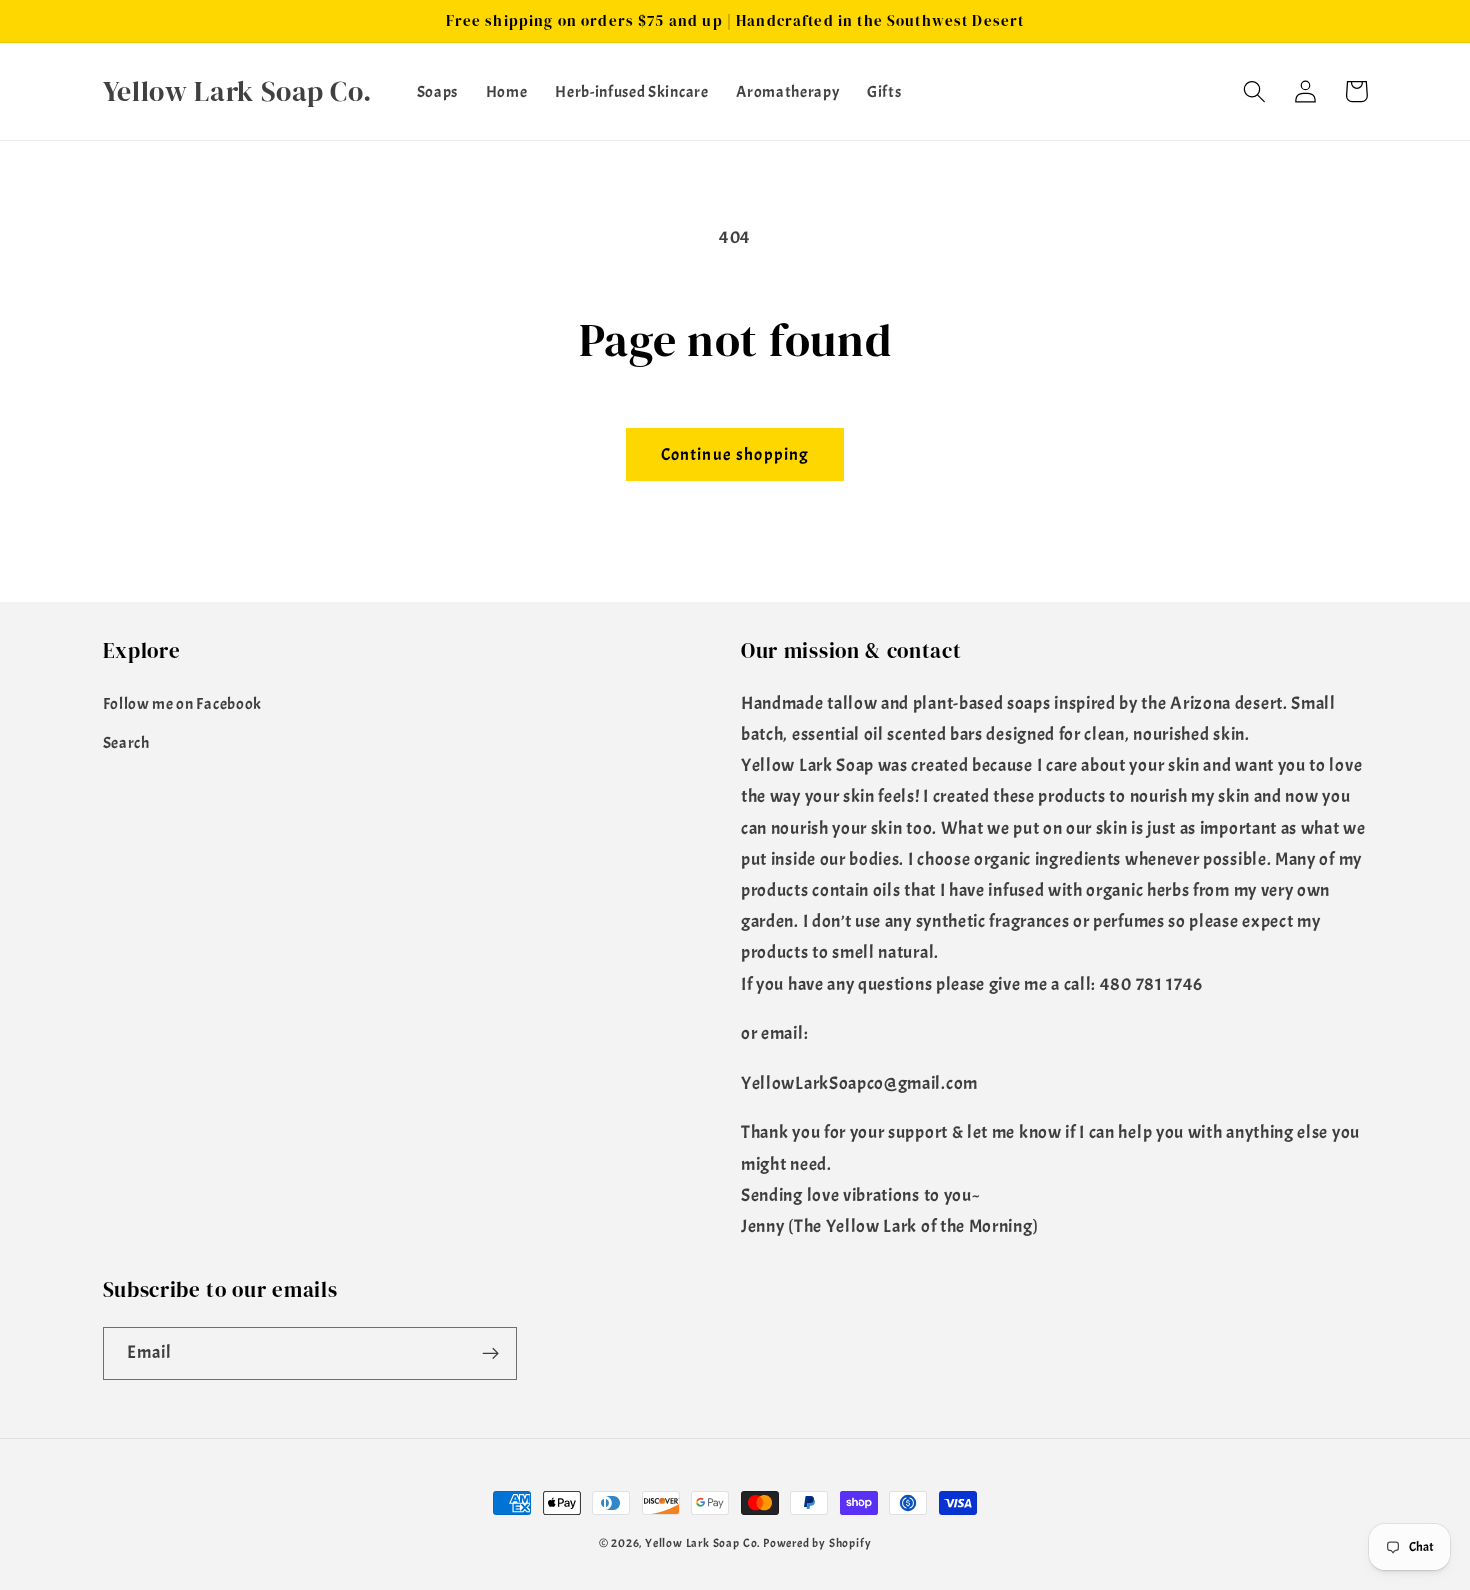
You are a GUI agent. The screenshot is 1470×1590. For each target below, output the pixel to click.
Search (126, 743)
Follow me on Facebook (183, 704)
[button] (1255, 91)
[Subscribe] (490, 1354)
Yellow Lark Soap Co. (702, 1543)
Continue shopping (735, 454)
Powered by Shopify (817, 1543)
